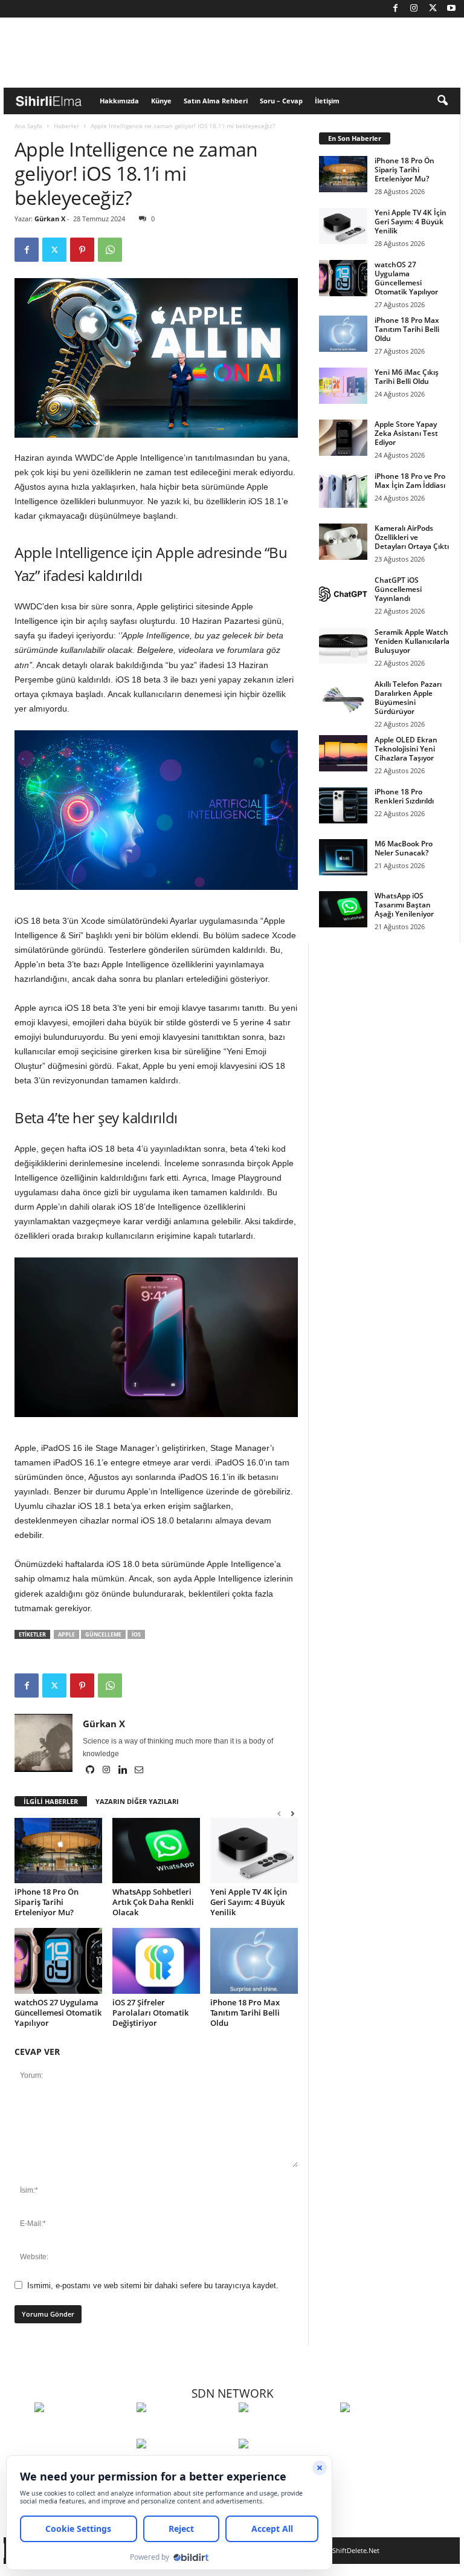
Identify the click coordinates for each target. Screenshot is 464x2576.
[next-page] (292, 1813)
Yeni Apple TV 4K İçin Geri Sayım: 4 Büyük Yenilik (249, 1902)
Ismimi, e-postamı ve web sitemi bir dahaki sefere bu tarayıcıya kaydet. (153, 2286)
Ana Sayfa (28, 126)
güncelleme (103, 1634)
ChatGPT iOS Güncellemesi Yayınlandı (398, 589)
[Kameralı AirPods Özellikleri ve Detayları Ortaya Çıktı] (343, 542)
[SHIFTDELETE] (82, 2430)
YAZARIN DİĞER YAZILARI (137, 1801)
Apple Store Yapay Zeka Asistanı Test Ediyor (406, 433)
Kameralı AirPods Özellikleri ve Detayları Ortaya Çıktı (412, 537)
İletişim (327, 101)
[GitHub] (91, 1771)
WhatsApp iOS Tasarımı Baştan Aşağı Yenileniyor (404, 905)
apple (66, 1634)
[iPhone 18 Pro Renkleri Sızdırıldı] (343, 805)
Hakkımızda (119, 101)
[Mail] (139, 1771)
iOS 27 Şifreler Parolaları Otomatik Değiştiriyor (150, 2013)
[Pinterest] (82, 250)
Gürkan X (50, 219)
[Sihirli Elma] (185, 2430)
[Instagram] (414, 9)
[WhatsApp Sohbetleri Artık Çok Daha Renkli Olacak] (156, 1851)
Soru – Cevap (281, 101)
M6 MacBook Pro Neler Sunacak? (404, 848)
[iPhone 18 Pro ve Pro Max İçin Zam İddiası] (343, 490)
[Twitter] (433, 9)
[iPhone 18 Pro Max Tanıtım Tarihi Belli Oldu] (254, 1961)
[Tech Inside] (388, 2430)
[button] (442, 101)
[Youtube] (451, 9)
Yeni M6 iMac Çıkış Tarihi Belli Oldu (407, 377)
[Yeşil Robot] (287, 2430)
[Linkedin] (124, 1771)
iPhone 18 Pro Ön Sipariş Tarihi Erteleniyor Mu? (47, 1902)
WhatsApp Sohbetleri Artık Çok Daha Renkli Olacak (153, 1902)
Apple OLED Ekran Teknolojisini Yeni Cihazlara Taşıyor (406, 749)
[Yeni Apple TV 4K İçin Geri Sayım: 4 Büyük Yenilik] (254, 1851)
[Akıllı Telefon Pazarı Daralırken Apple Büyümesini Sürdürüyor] (343, 698)
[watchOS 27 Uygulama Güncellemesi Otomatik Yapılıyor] (58, 1961)
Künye (161, 101)
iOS (136, 1634)
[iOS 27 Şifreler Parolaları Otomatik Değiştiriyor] (156, 1961)
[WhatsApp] (110, 250)
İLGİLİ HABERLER (51, 1801)
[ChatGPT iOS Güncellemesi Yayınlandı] (343, 594)
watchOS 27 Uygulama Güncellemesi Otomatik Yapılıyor (58, 2013)
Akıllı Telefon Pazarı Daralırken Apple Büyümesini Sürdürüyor (408, 698)
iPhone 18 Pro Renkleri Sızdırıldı (404, 796)
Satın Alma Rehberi (216, 101)
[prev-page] (279, 1813)
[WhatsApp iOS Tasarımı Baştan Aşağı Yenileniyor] (343, 909)
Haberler (66, 126)
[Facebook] (395, 9)
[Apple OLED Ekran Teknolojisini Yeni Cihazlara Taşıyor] (343, 753)
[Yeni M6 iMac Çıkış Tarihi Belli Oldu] (343, 386)
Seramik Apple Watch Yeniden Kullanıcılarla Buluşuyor (412, 641)
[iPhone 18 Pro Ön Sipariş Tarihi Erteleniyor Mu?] (58, 1851)
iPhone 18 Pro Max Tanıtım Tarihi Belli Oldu (245, 2013)
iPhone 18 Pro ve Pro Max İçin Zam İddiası (410, 481)
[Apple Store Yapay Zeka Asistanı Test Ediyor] (343, 438)
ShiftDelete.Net (356, 2550)
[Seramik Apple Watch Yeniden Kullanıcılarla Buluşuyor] (343, 646)
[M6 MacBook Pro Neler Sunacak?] (343, 857)
